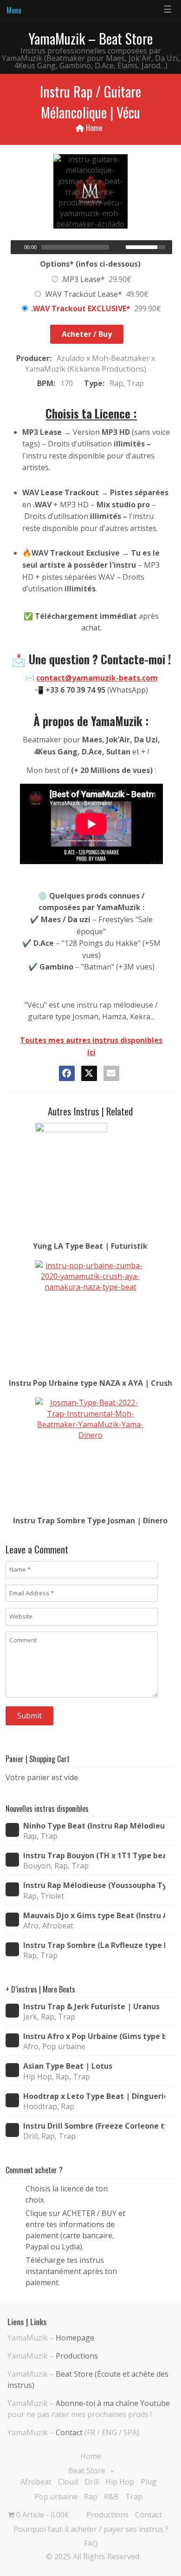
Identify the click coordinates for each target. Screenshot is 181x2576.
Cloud (68, 2482)
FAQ (91, 2543)
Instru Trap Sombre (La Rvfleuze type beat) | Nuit (94, 1945)
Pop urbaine (56, 2497)
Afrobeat (36, 2482)
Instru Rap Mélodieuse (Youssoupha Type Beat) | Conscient (94, 1885)
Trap (134, 2497)
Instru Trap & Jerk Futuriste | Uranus (91, 2007)
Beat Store (87, 2471)
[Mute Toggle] (120, 247)
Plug (149, 2482)
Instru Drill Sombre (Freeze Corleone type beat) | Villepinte (94, 2126)
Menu (14, 10)
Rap (91, 2497)
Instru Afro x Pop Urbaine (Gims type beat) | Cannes (94, 2036)
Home (94, 128)
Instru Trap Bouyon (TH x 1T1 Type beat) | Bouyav (94, 1856)
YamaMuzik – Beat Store (90, 38)
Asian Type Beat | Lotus (68, 2066)
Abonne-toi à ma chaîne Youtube (113, 2403)
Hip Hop (120, 2482)
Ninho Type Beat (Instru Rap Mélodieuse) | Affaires (94, 1826)
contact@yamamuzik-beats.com (97, 678)
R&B (111, 2497)
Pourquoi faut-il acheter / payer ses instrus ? (91, 2529)
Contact (69, 2432)
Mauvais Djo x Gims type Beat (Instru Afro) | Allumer (94, 1916)
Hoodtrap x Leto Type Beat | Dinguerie (94, 2096)
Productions (77, 2356)
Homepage (75, 2338)
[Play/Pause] (17, 247)
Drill (92, 2482)
